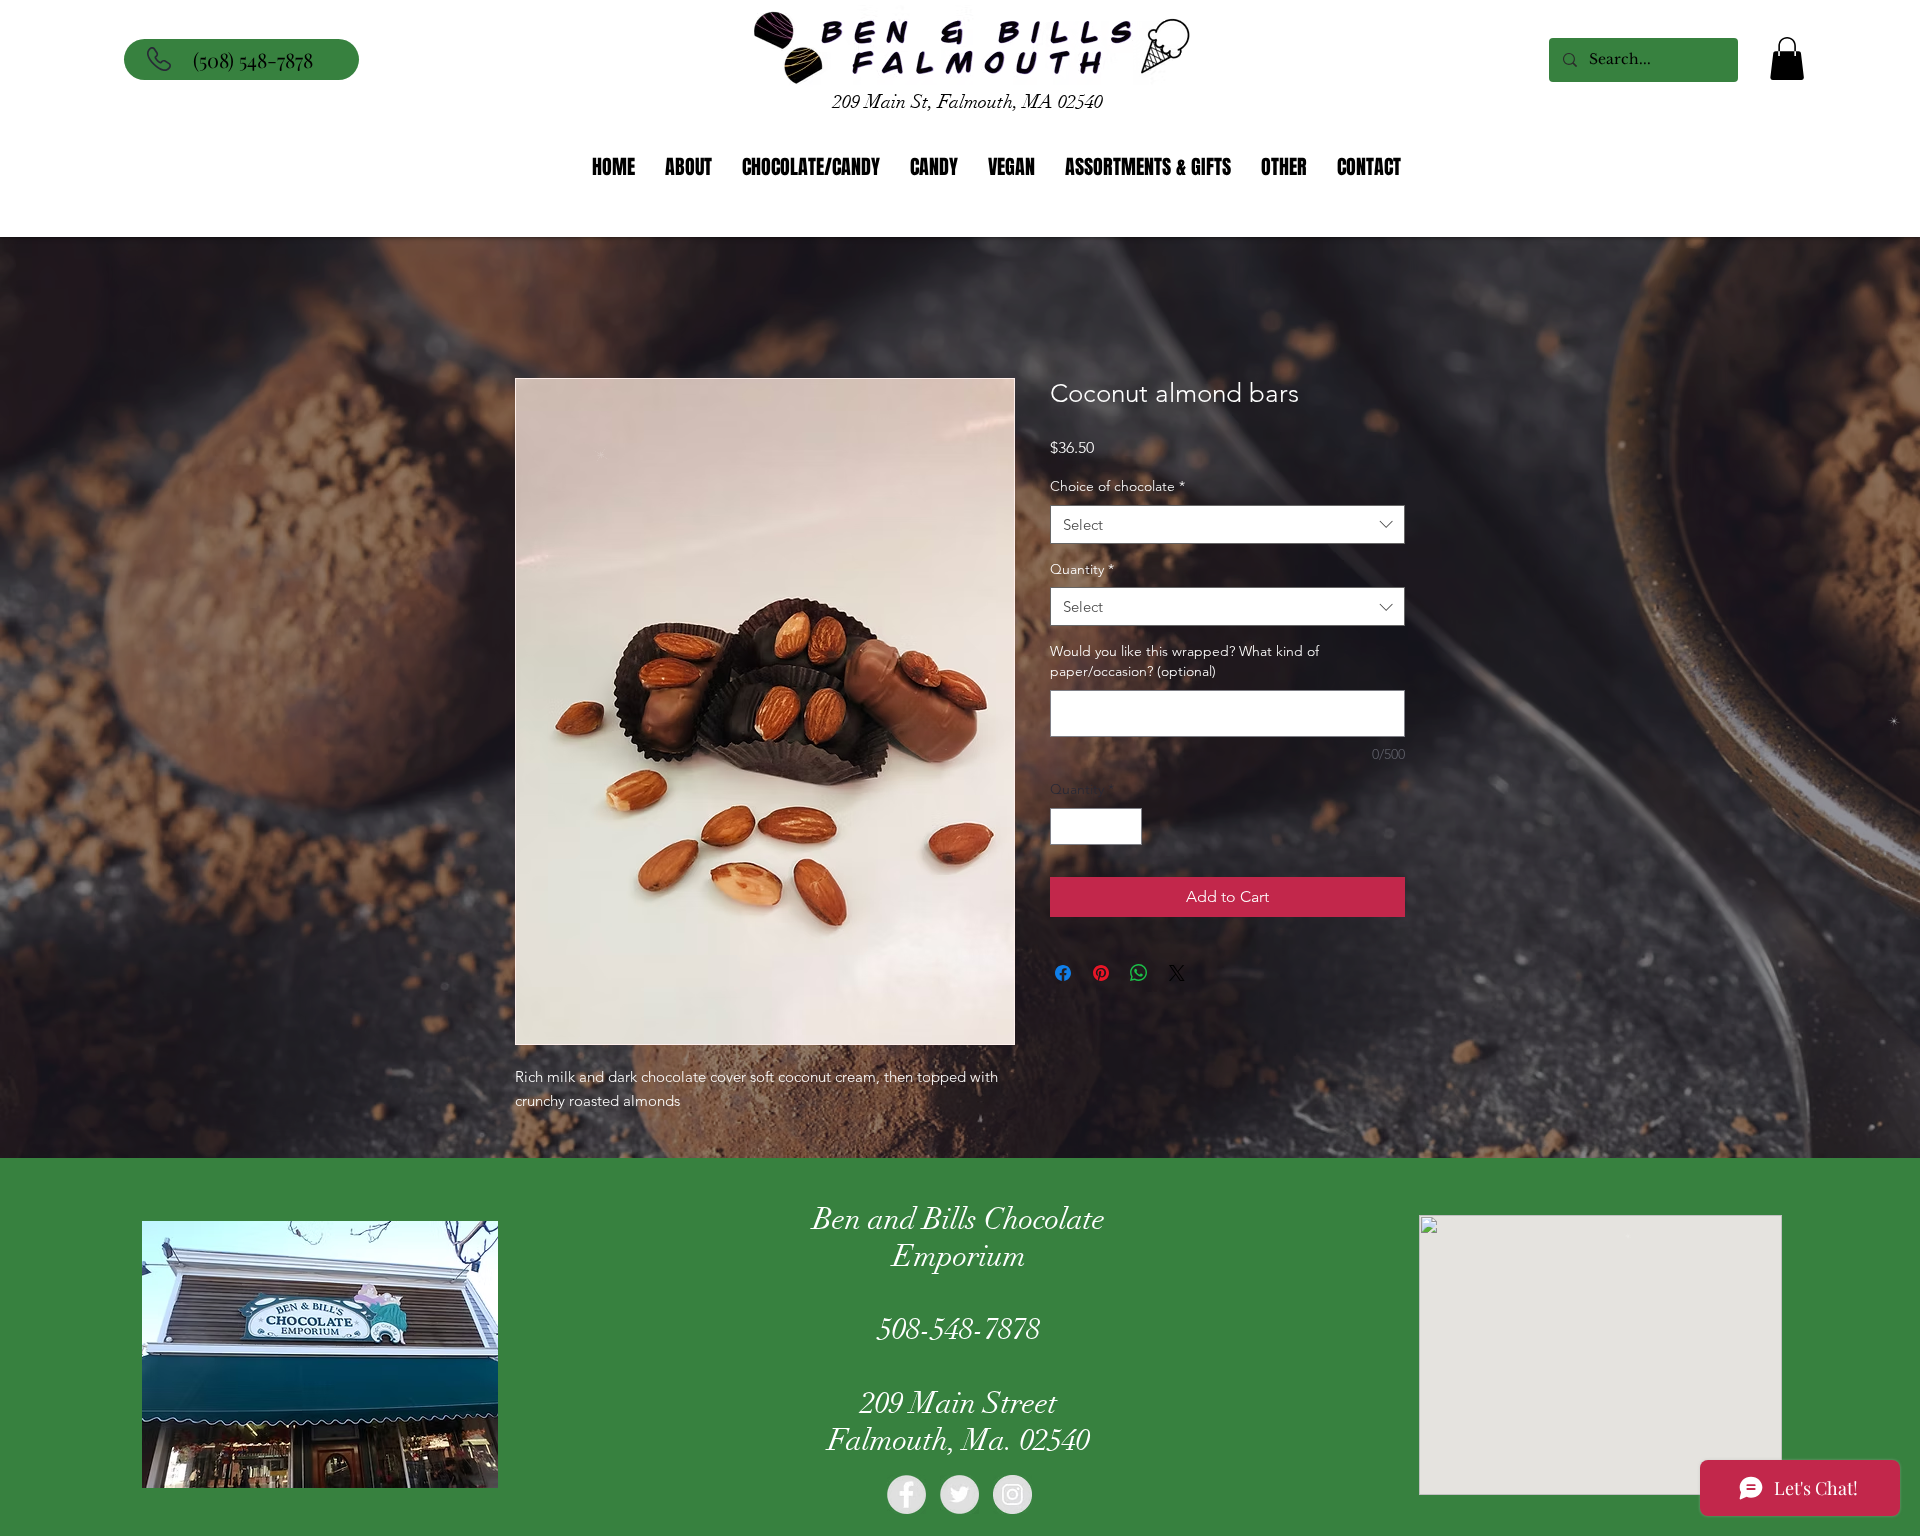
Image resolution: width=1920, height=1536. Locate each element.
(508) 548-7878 (253, 59)
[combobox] (1227, 527)
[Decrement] (1065, 829)
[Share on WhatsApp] (1139, 976)
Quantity (1082, 572)
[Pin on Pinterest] (1101, 976)
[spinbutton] (1096, 829)
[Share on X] (1177, 976)
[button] (1787, 58)
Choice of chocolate (1117, 489)
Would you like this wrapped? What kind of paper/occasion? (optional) (1184, 664)
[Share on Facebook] (1063, 976)
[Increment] (1126, 829)
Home (537, 308)
